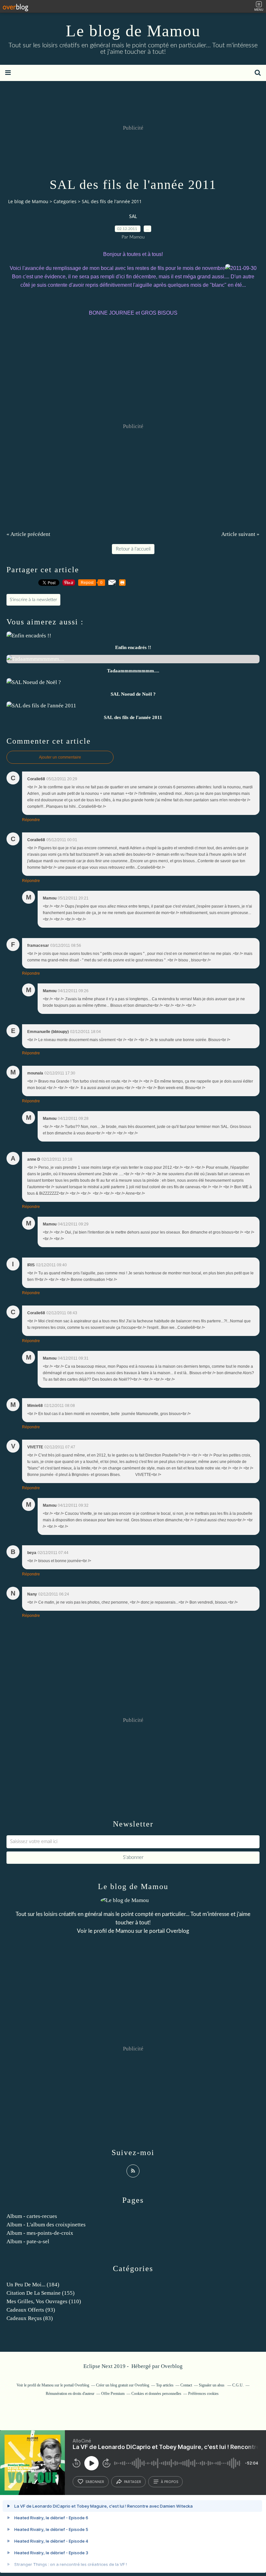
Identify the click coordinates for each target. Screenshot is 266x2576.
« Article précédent (28, 534)
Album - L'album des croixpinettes (46, 2225)
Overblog (172, 2366)
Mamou (125, 1931)
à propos (169, 2482)
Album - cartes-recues (32, 2216)
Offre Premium (113, 2394)
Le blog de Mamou (133, 31)
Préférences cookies (203, 2394)
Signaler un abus (212, 2385)
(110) (44, 2301)
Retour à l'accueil (133, 549)
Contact (186, 2385)
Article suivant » (240, 534)
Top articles (165, 2385)
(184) (33, 2285)
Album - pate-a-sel (28, 2241)
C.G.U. (238, 2385)
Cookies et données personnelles (156, 2394)
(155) (41, 2293)
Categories (65, 201)
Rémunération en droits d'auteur (70, 2394)
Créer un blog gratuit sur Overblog (123, 2385)
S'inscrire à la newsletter (33, 600)
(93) (31, 2310)
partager (133, 2482)
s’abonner (95, 2482)
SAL (133, 217)
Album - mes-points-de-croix (40, 2233)
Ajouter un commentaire (60, 757)
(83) (30, 2318)
